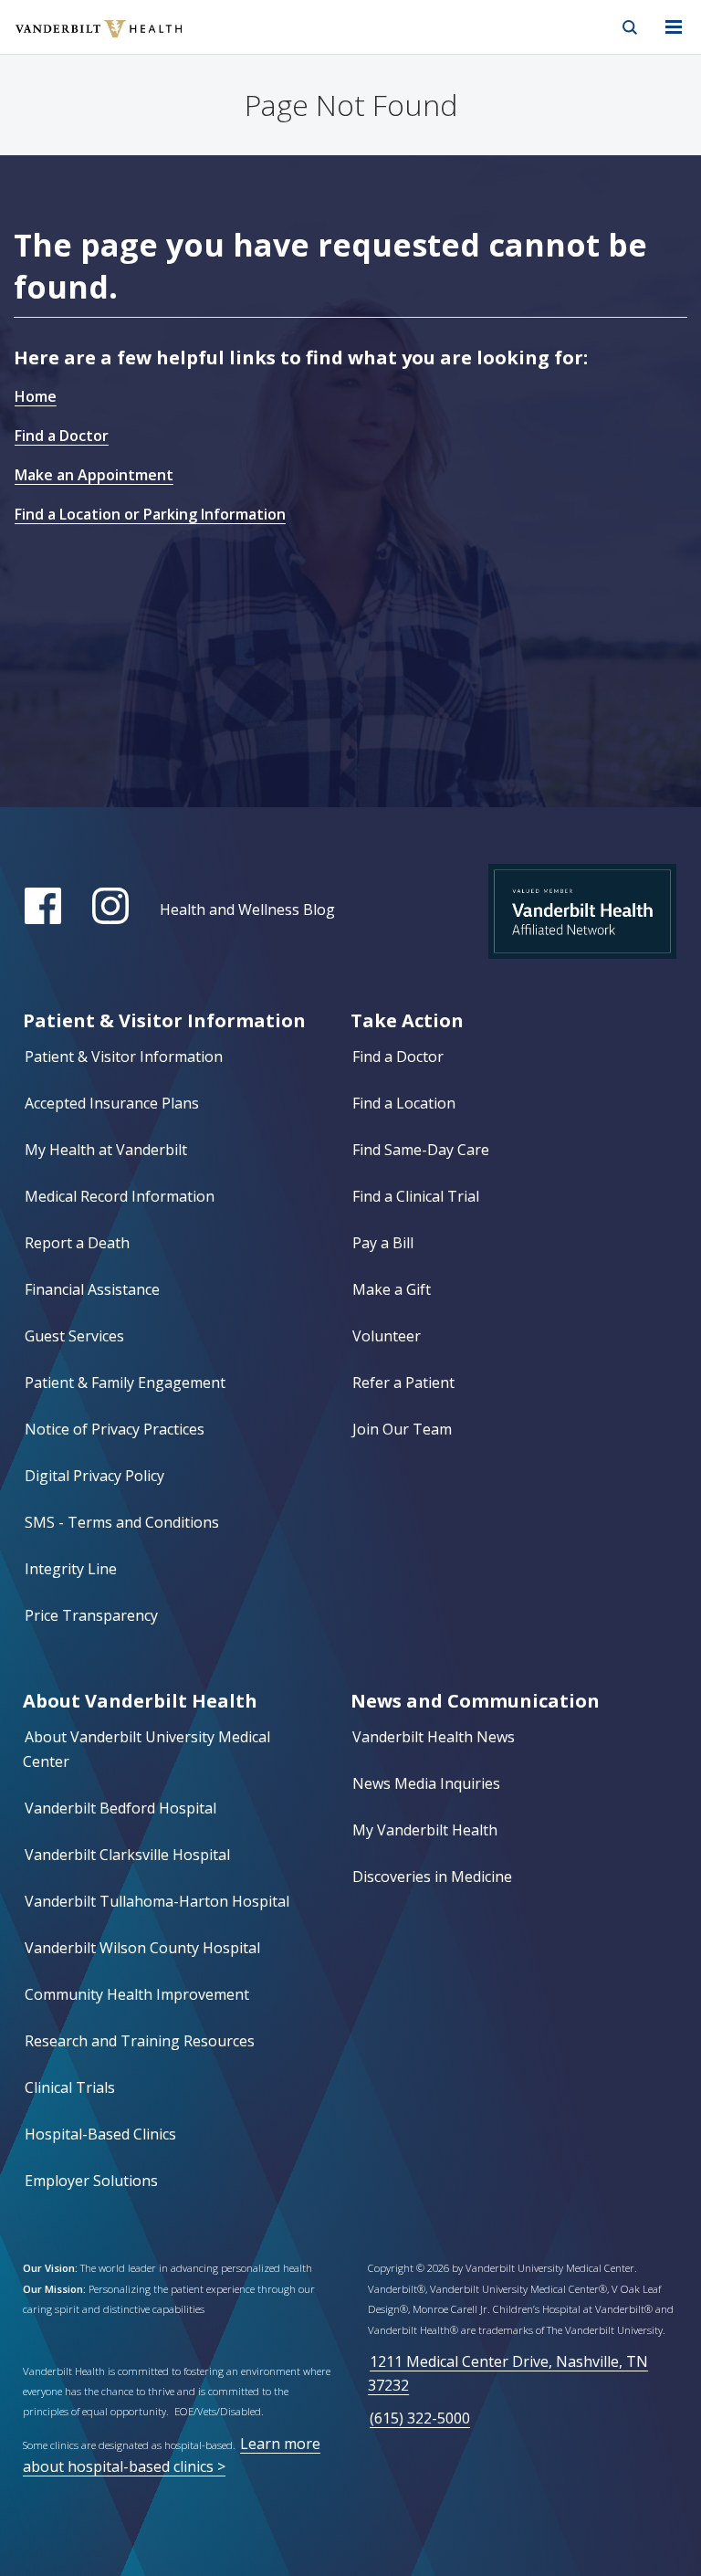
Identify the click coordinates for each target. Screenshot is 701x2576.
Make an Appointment (94, 475)
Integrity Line (71, 1569)
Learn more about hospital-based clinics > (172, 2455)
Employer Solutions (91, 2181)
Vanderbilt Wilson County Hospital (142, 1948)
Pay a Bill (383, 1243)
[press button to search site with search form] (630, 27)
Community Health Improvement (137, 1994)
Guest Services (74, 1336)
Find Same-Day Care (421, 1150)
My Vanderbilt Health (425, 1830)
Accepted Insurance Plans (112, 1103)
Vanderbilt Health (79, 40)
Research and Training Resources (140, 2041)
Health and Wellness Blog (247, 909)
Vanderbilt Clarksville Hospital (127, 1855)
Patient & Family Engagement (125, 1383)
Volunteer (387, 1336)
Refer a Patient (403, 1383)
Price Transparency (91, 1615)
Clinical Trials (70, 2087)
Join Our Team (402, 1429)
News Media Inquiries (426, 1783)
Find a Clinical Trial (416, 1196)
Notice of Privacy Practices (115, 1429)
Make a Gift (392, 1289)
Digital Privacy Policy (94, 1476)
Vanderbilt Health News (434, 1737)
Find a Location (404, 1103)
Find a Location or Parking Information (150, 514)
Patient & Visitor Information (124, 1057)
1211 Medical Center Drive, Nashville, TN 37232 (508, 2373)
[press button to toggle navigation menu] (674, 27)
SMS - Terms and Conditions (122, 1522)
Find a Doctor (62, 436)
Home (36, 396)
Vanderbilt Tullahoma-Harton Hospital (157, 1901)
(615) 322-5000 (420, 2418)
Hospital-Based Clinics (100, 2134)
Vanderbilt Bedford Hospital (120, 1808)
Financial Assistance (92, 1289)
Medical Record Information (120, 1196)
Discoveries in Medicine (432, 1877)
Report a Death (77, 1243)
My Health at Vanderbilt (106, 1150)
